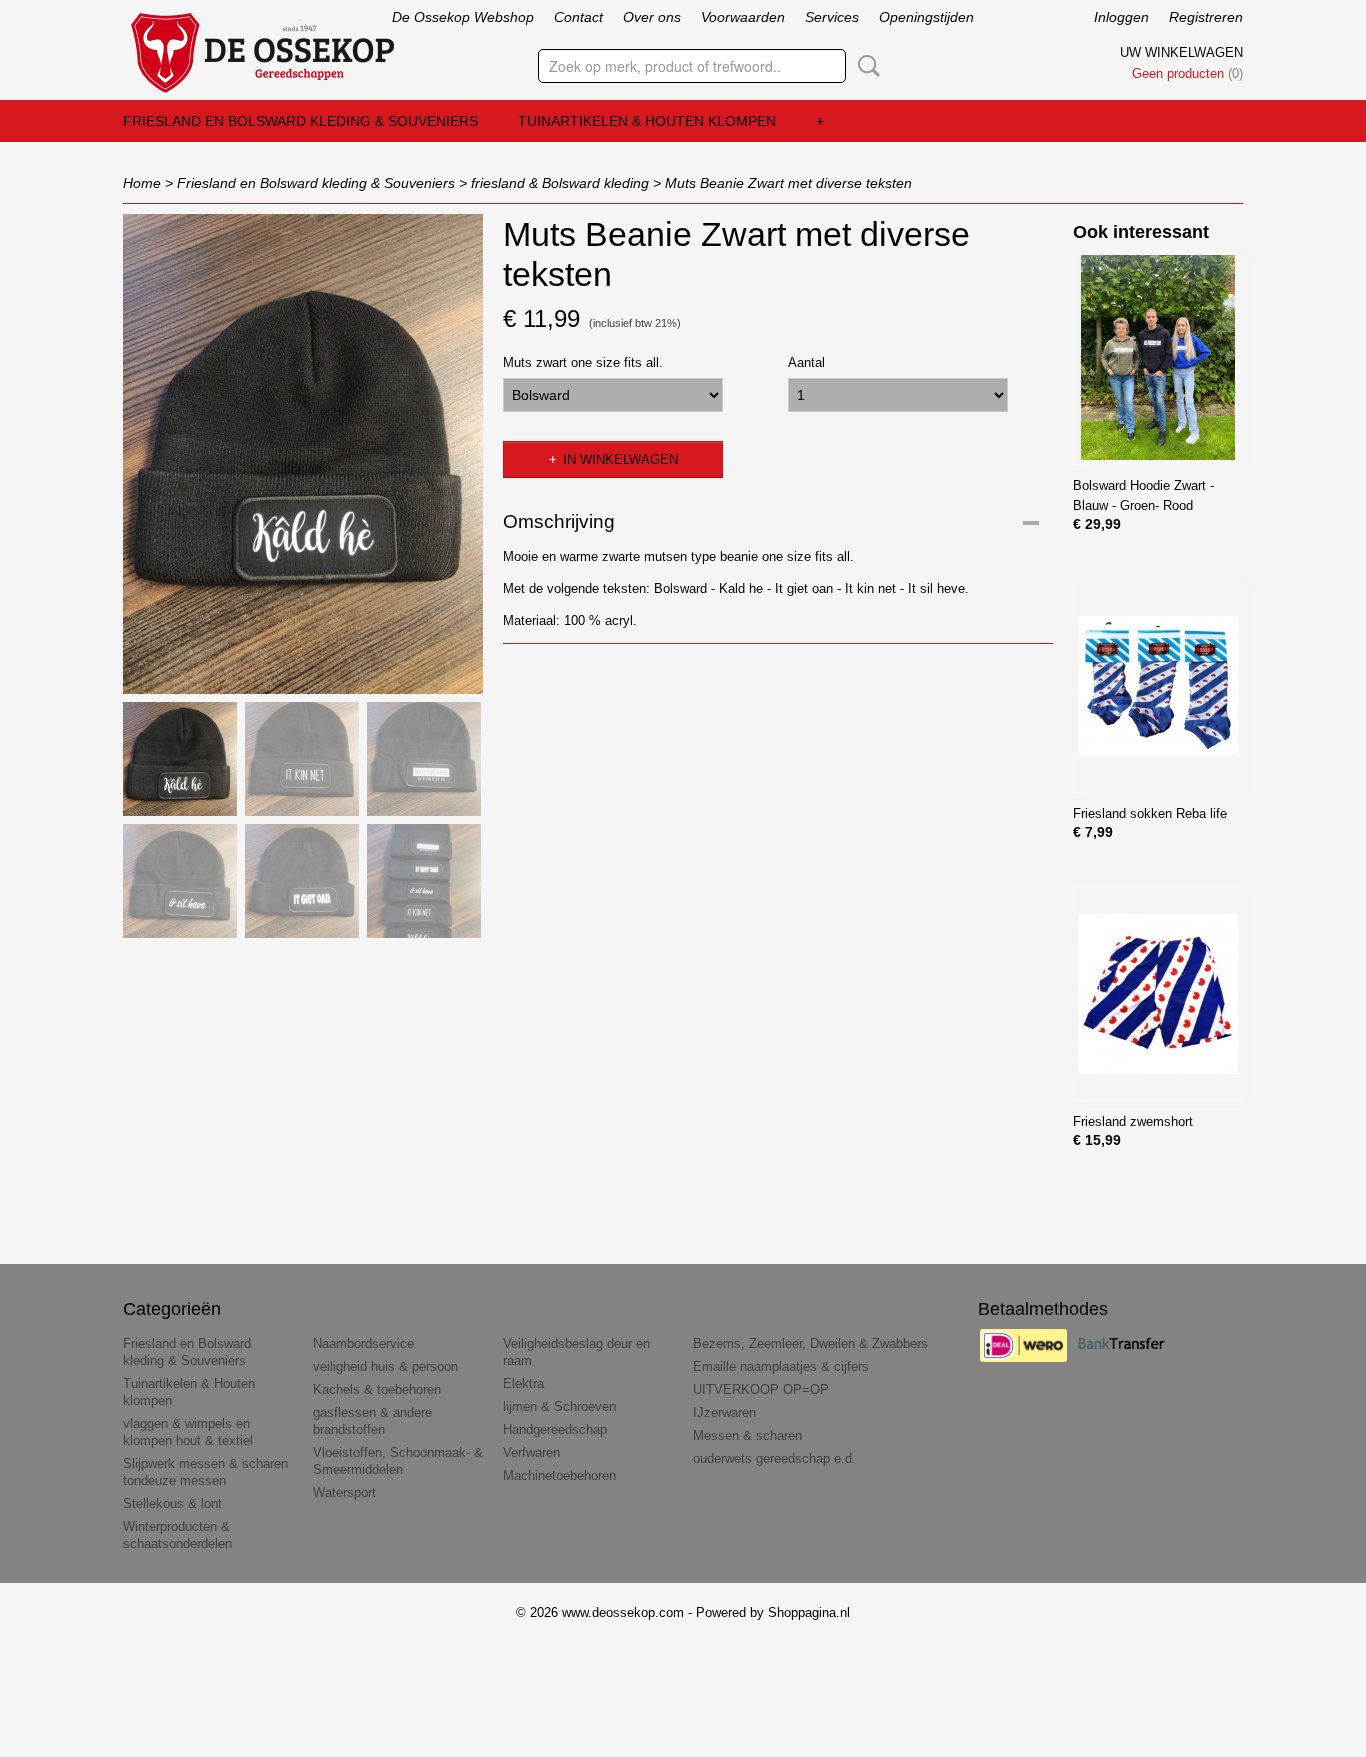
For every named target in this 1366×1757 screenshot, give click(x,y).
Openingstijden (926, 17)
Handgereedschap (555, 1429)
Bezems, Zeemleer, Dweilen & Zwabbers (810, 1343)
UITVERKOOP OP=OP (761, 1389)
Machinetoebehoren (559, 1475)
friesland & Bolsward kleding (560, 183)
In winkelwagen (620, 459)
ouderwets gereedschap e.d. (774, 1458)
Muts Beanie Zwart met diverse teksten (788, 183)
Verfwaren (531, 1452)
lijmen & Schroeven (559, 1406)
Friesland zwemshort (1133, 1121)
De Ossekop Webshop (463, 17)
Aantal (806, 362)
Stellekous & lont (172, 1503)
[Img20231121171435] (303, 454)
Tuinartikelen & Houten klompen (647, 121)
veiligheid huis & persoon (385, 1366)
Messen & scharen (747, 1435)
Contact (578, 17)
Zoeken (865, 66)
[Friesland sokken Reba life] (1158, 685)
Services (832, 17)
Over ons (652, 17)
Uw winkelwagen (1181, 52)
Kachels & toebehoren (377, 1389)
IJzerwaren (724, 1412)
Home (142, 183)
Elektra (523, 1383)
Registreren (1206, 17)
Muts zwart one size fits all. (583, 362)
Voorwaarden (743, 17)
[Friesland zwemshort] (1158, 993)
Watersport (344, 1492)
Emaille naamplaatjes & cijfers (781, 1366)
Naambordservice (363, 1343)
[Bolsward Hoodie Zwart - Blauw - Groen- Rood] (1158, 357)
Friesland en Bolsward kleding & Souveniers (300, 121)
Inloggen (1121, 17)
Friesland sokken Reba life (1150, 813)
